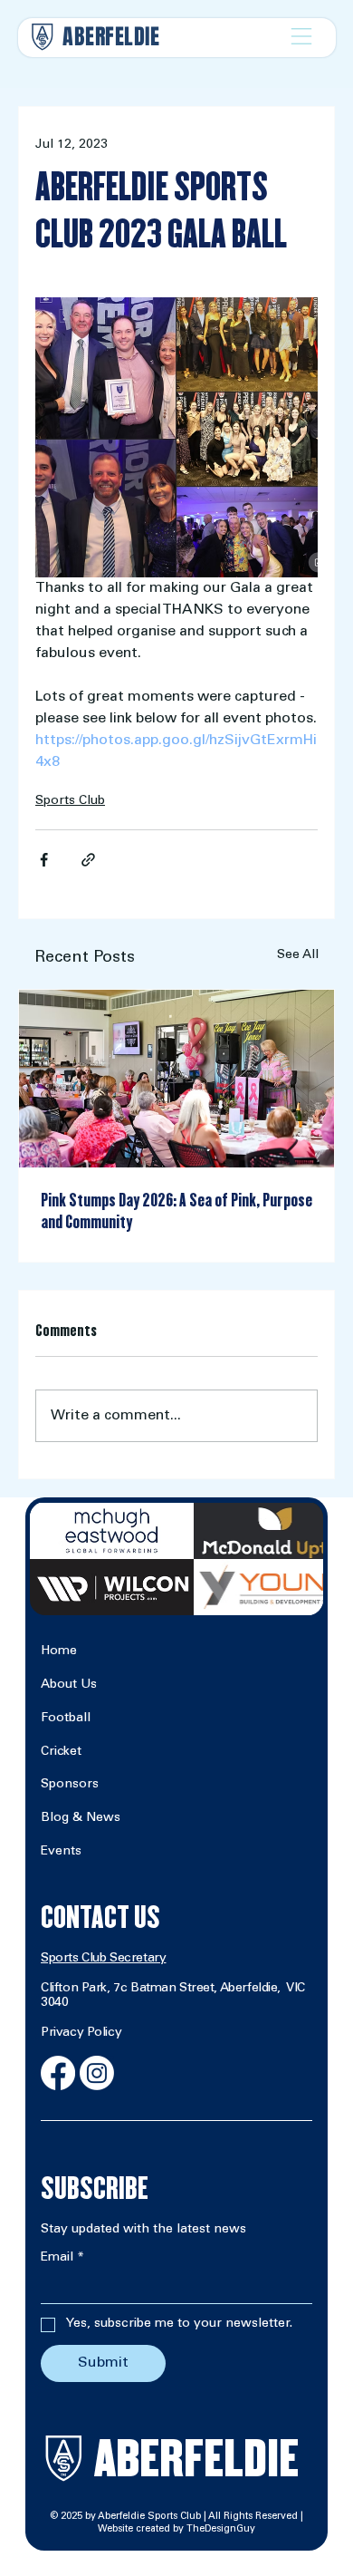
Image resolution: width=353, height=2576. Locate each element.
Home (59, 1651)
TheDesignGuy (221, 2529)
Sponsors (70, 1785)
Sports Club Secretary (103, 1959)
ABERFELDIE (111, 37)
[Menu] (301, 36)
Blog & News (81, 1818)
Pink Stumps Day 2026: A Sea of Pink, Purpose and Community (176, 1211)
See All (298, 955)
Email (62, 2258)
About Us (69, 1685)
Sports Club (70, 801)
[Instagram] (97, 2073)
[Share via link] (88, 860)
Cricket (61, 1752)
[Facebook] (58, 2073)
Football (66, 1719)
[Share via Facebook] (44, 860)
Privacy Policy (81, 2033)
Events (61, 1852)
